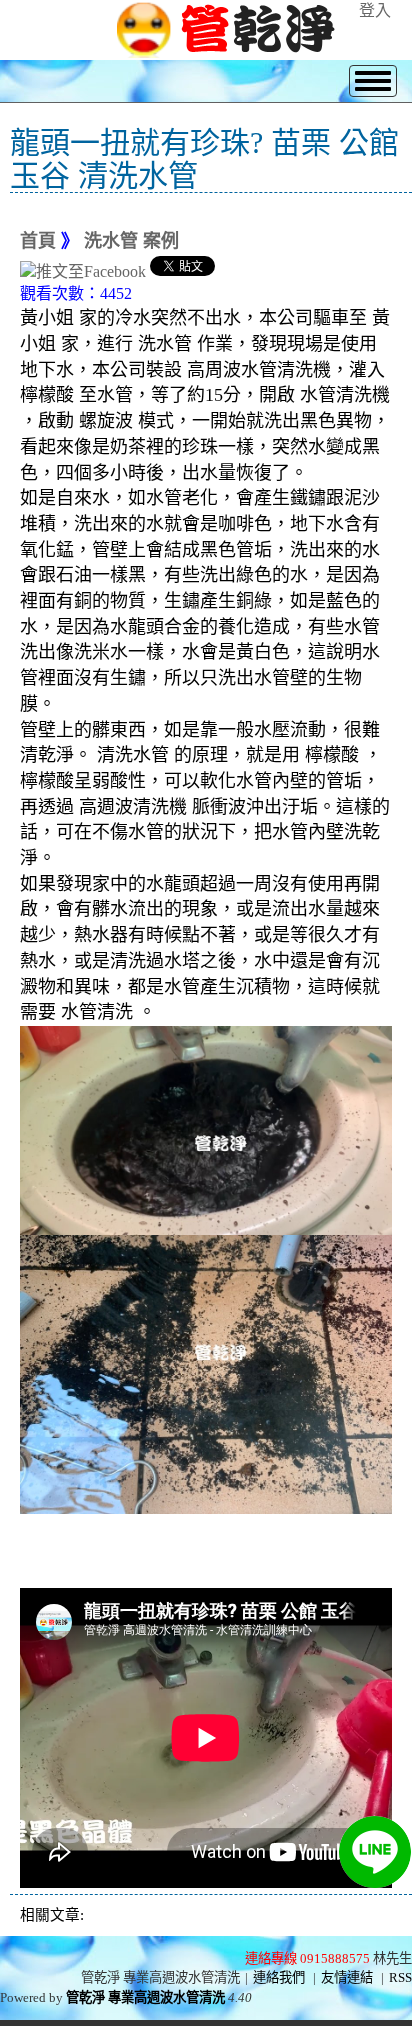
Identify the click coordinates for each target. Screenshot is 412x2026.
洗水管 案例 (131, 241)
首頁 (38, 241)
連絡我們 (279, 1977)
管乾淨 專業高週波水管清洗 (145, 1997)
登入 (375, 10)
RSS (400, 1977)
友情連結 (347, 1977)
